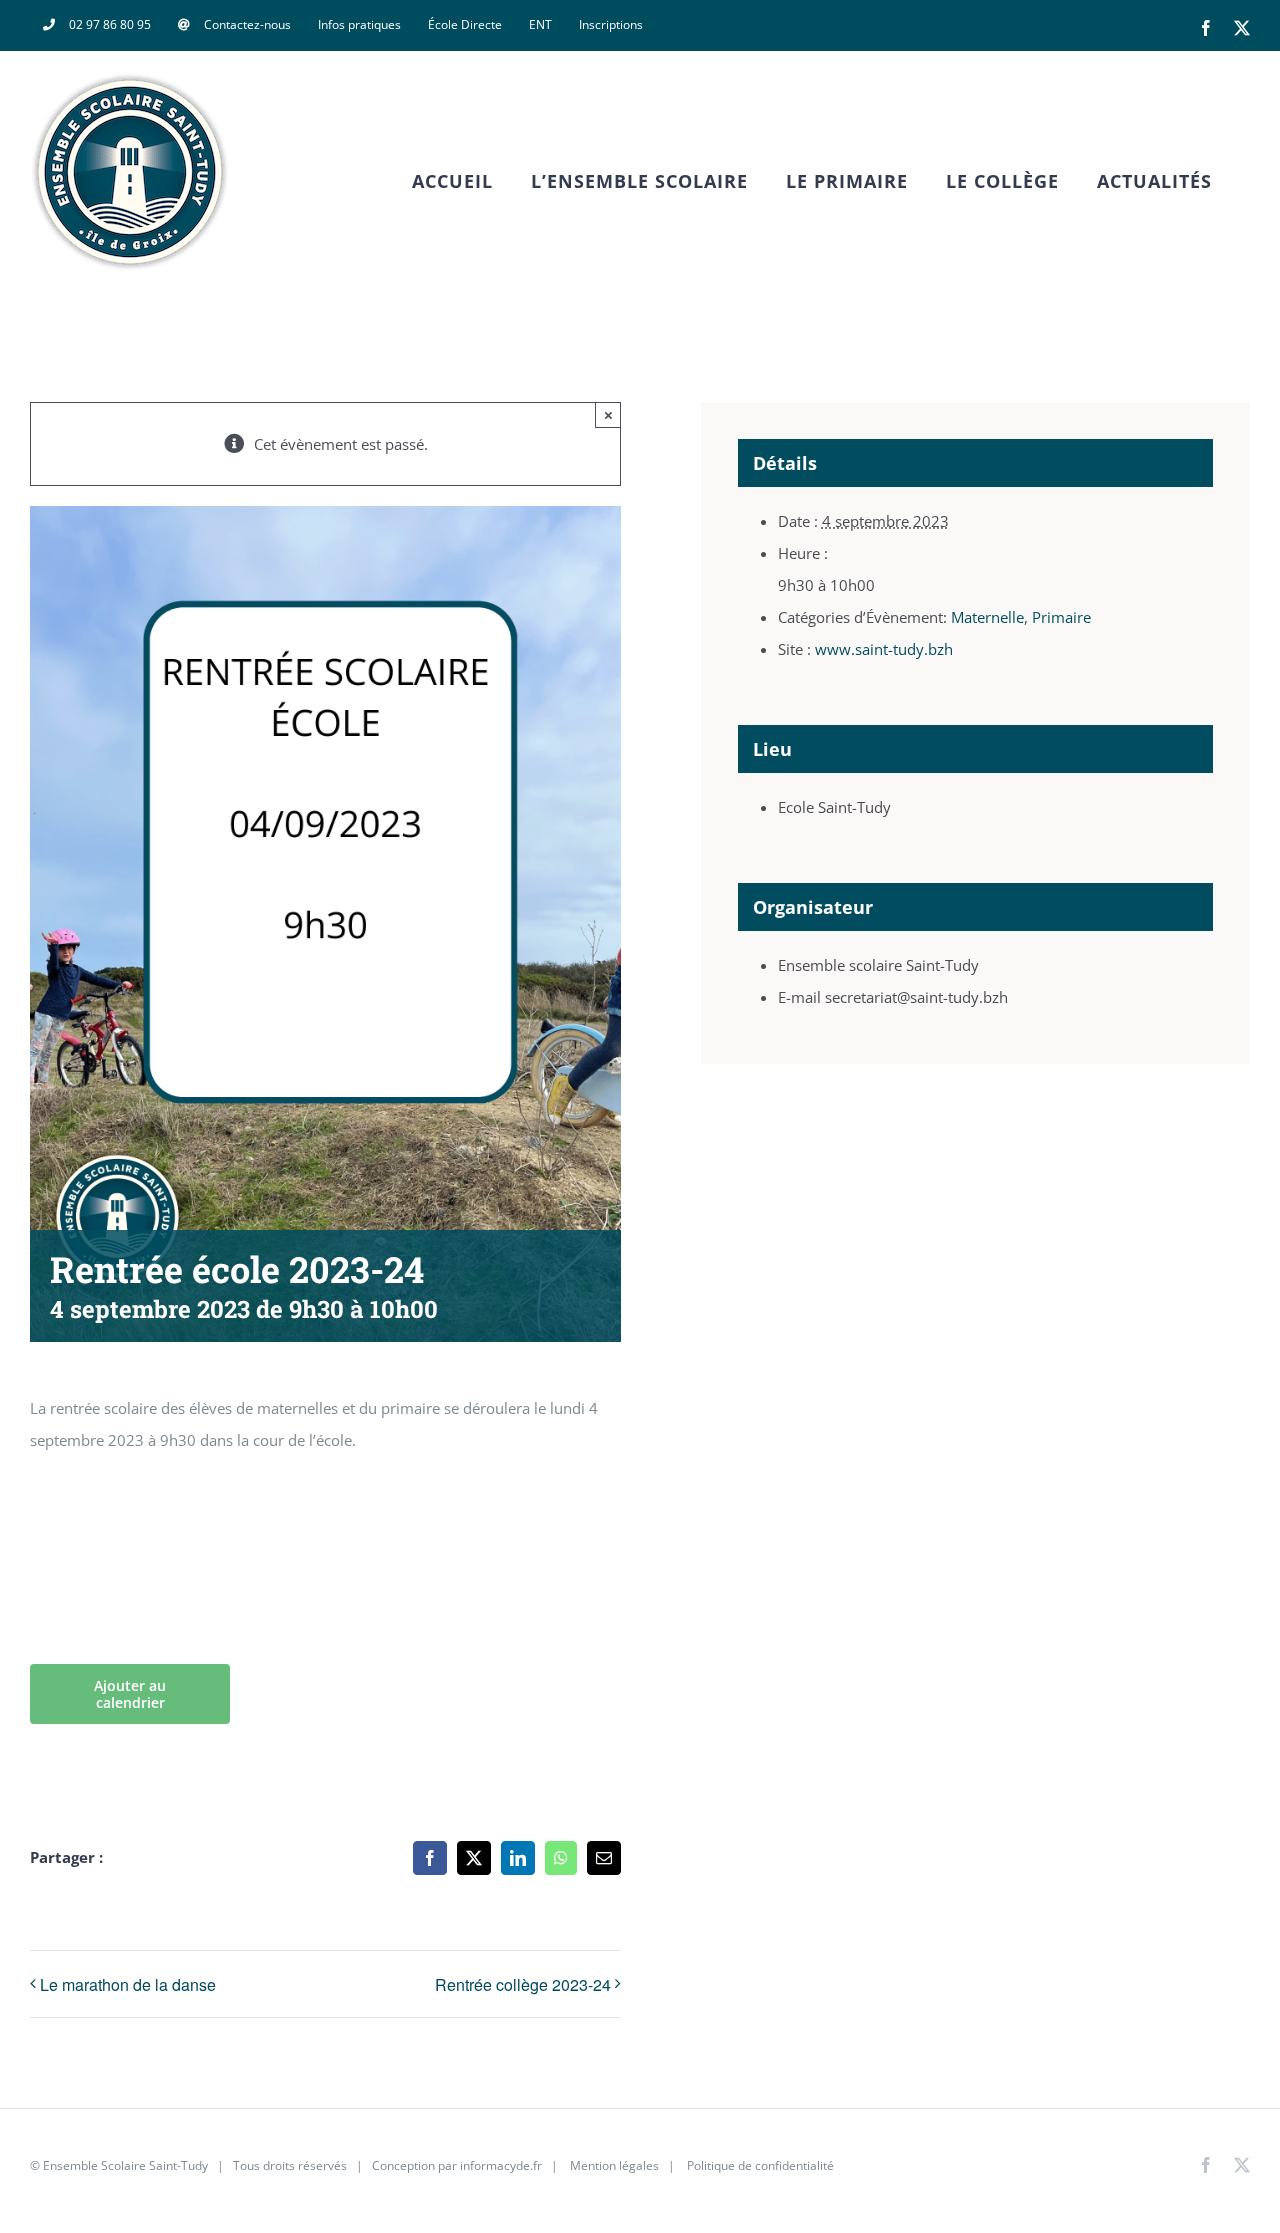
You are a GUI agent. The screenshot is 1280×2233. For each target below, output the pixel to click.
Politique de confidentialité (759, 2165)
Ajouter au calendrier (130, 1694)
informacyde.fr (501, 2165)
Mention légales (614, 2165)
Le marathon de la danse (128, 1984)
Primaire (1061, 617)
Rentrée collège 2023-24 (523, 1984)
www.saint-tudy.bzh (884, 649)
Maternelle (987, 617)
